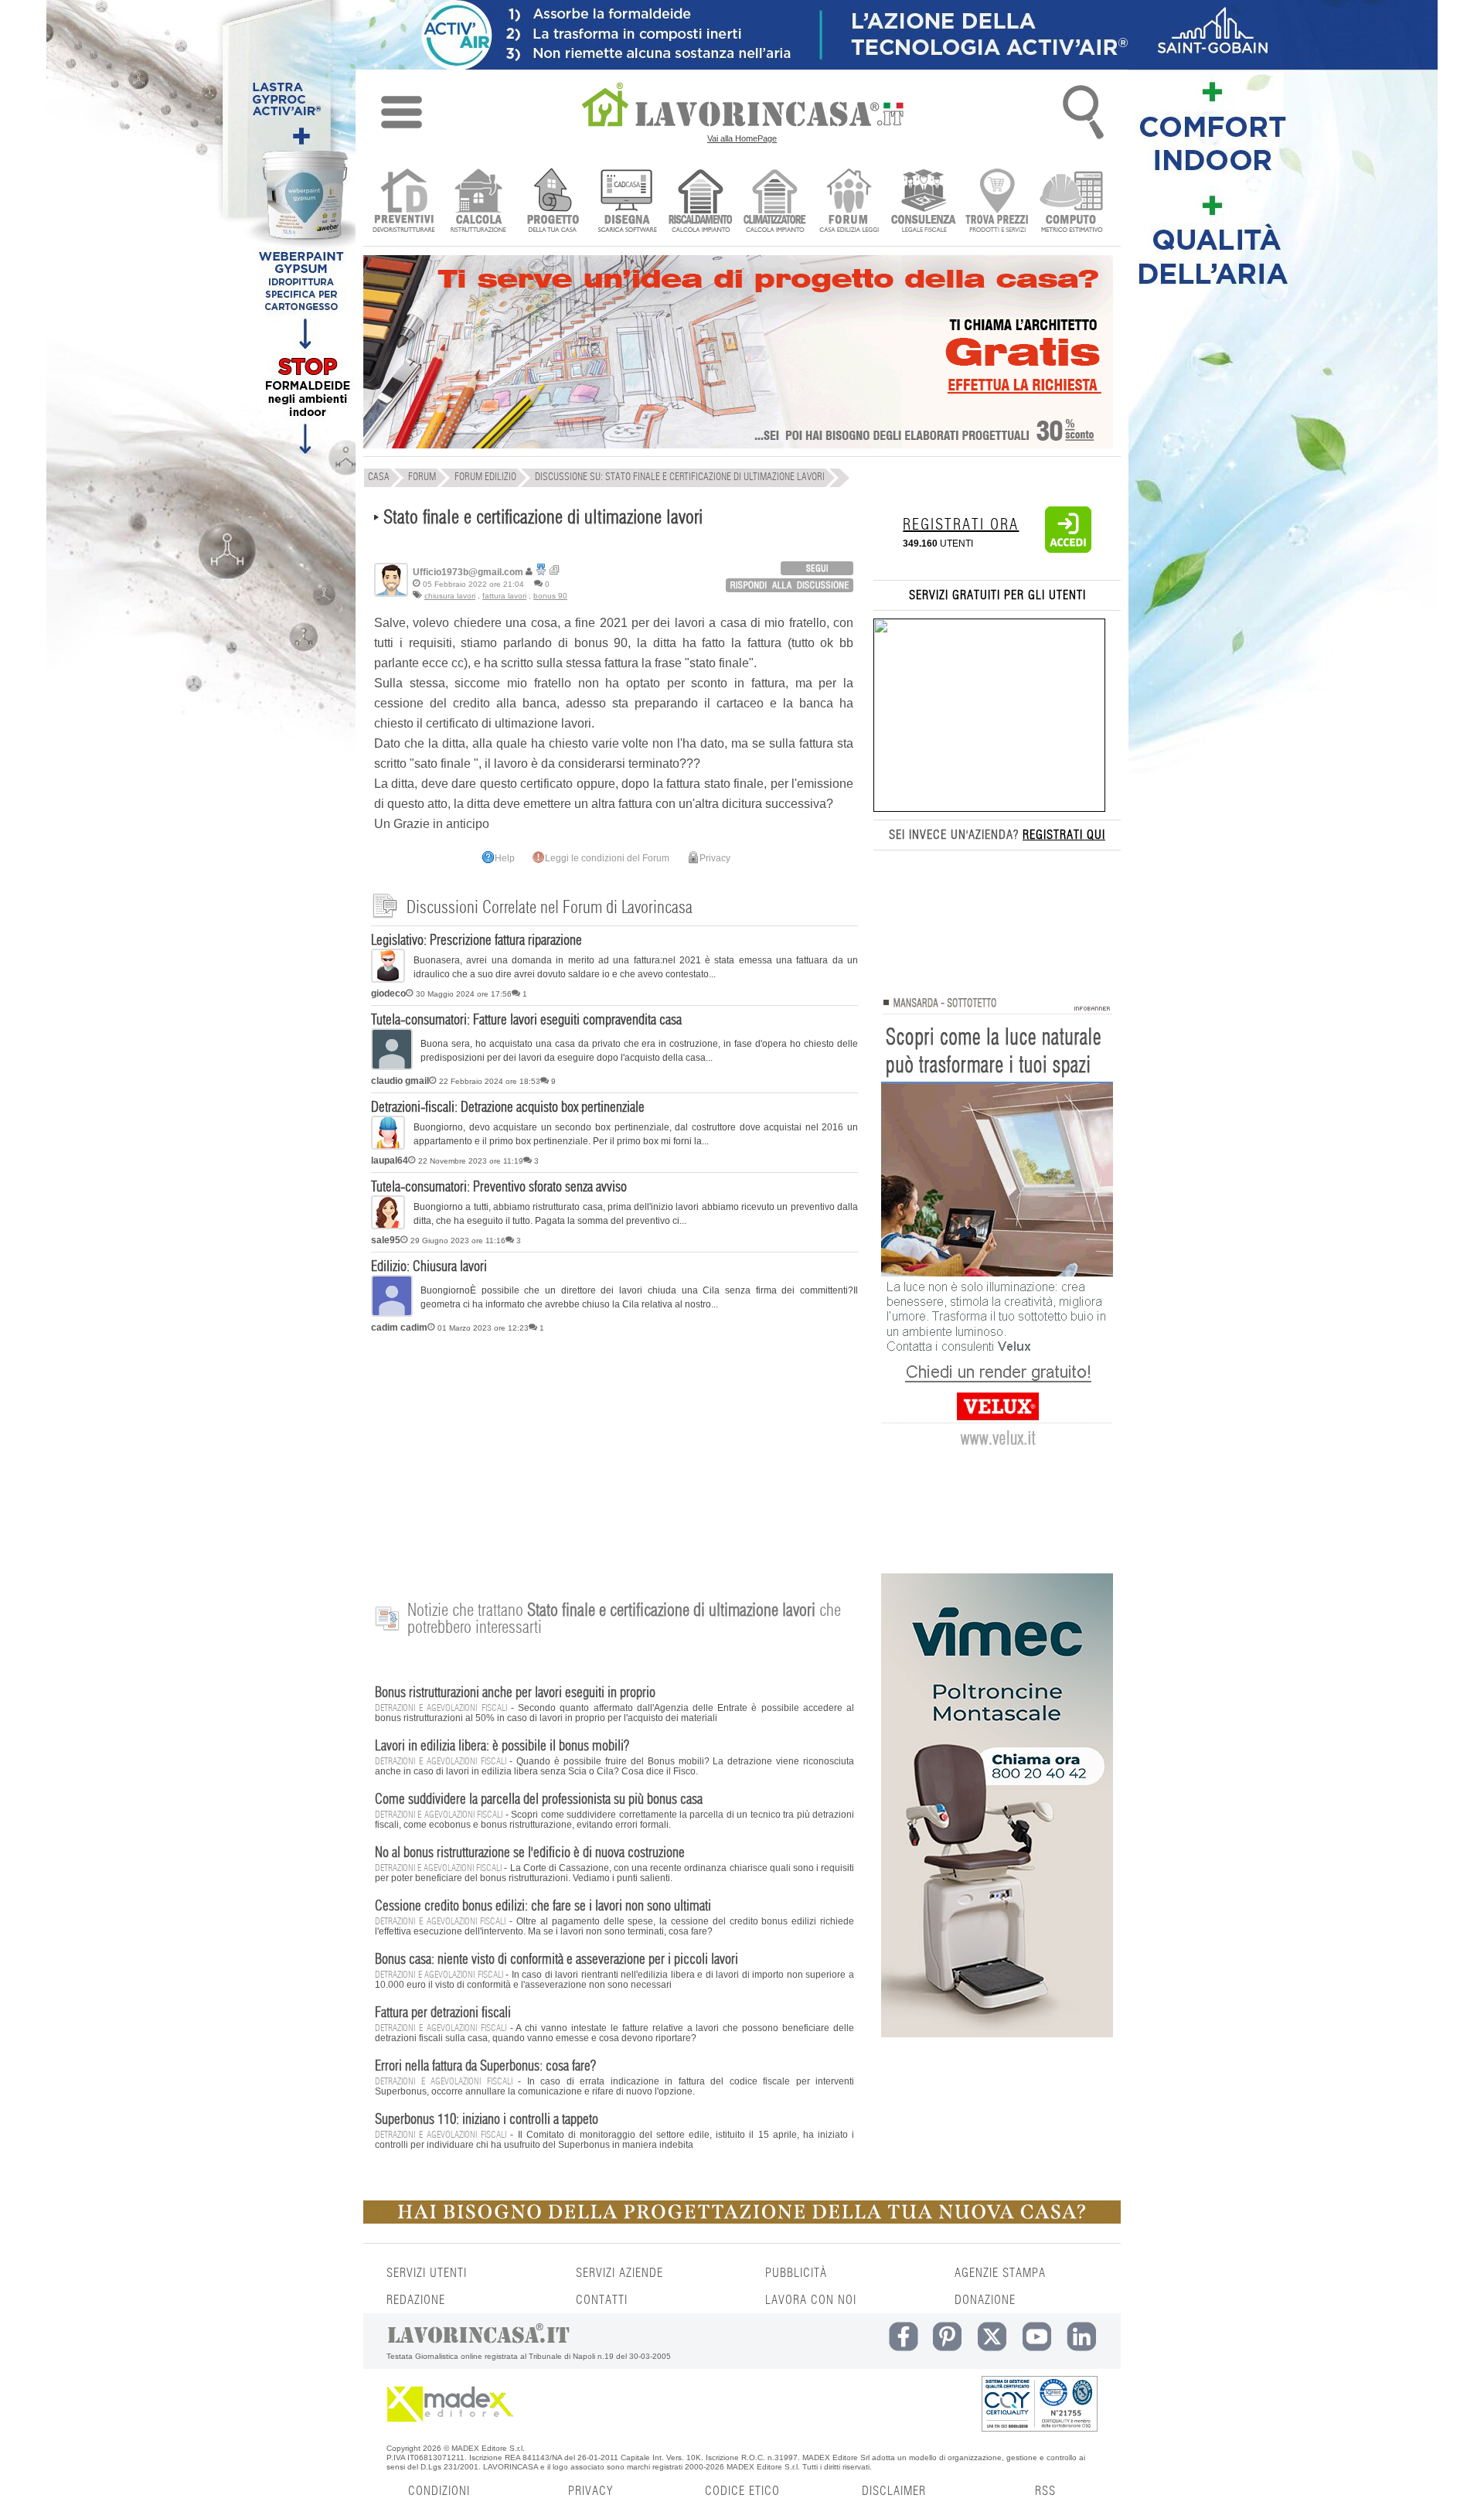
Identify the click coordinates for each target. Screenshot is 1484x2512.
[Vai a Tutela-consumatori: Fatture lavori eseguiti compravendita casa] (392, 1067)
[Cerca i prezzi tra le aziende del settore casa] (997, 202)
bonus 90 (550, 596)
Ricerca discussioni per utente (555, 570)
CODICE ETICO (742, 2491)
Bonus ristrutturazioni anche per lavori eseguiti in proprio (515, 1693)
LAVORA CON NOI (811, 2300)
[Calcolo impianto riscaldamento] (701, 202)
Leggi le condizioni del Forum (607, 858)
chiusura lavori (450, 596)
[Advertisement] (614, 1459)
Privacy (715, 858)
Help (505, 858)
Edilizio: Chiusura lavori (429, 1267)
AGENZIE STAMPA (1000, 2273)
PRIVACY (591, 2491)
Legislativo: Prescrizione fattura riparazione (477, 941)
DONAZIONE (985, 2300)
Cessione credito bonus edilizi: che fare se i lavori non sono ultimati (543, 1907)
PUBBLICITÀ (796, 2273)
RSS (1045, 2491)
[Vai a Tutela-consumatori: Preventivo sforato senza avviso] (388, 1226)
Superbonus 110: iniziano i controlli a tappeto (487, 2120)
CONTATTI (602, 2300)
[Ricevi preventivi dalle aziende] (404, 202)
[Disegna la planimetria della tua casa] (626, 202)
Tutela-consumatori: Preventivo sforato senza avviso (499, 1188)
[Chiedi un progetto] (552, 202)
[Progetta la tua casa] (742, 2221)
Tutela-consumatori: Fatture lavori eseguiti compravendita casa (526, 1021)
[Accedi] (1068, 550)
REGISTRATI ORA (961, 525)
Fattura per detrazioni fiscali (443, 2013)
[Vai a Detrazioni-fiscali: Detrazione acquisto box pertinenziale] (388, 1147)
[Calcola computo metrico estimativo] (1072, 202)
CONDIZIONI (439, 2491)
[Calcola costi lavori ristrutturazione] (478, 202)
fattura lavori (504, 596)
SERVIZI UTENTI (427, 2273)
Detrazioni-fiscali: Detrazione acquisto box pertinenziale (508, 1108)
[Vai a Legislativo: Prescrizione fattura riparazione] (388, 980)
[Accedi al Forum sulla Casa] (849, 202)
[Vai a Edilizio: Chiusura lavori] (392, 1314)
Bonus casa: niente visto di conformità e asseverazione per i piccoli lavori (556, 1960)
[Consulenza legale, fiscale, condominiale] (923, 202)
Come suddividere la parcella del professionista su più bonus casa (539, 1800)
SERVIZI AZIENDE (619, 2273)
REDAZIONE (416, 2300)
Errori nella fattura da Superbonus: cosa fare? (485, 2067)
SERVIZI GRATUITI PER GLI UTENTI (997, 595)
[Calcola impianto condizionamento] (775, 202)
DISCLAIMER (894, 2491)
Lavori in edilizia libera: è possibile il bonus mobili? (502, 1747)
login (817, 568)
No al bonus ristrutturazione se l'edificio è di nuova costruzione (530, 1853)
